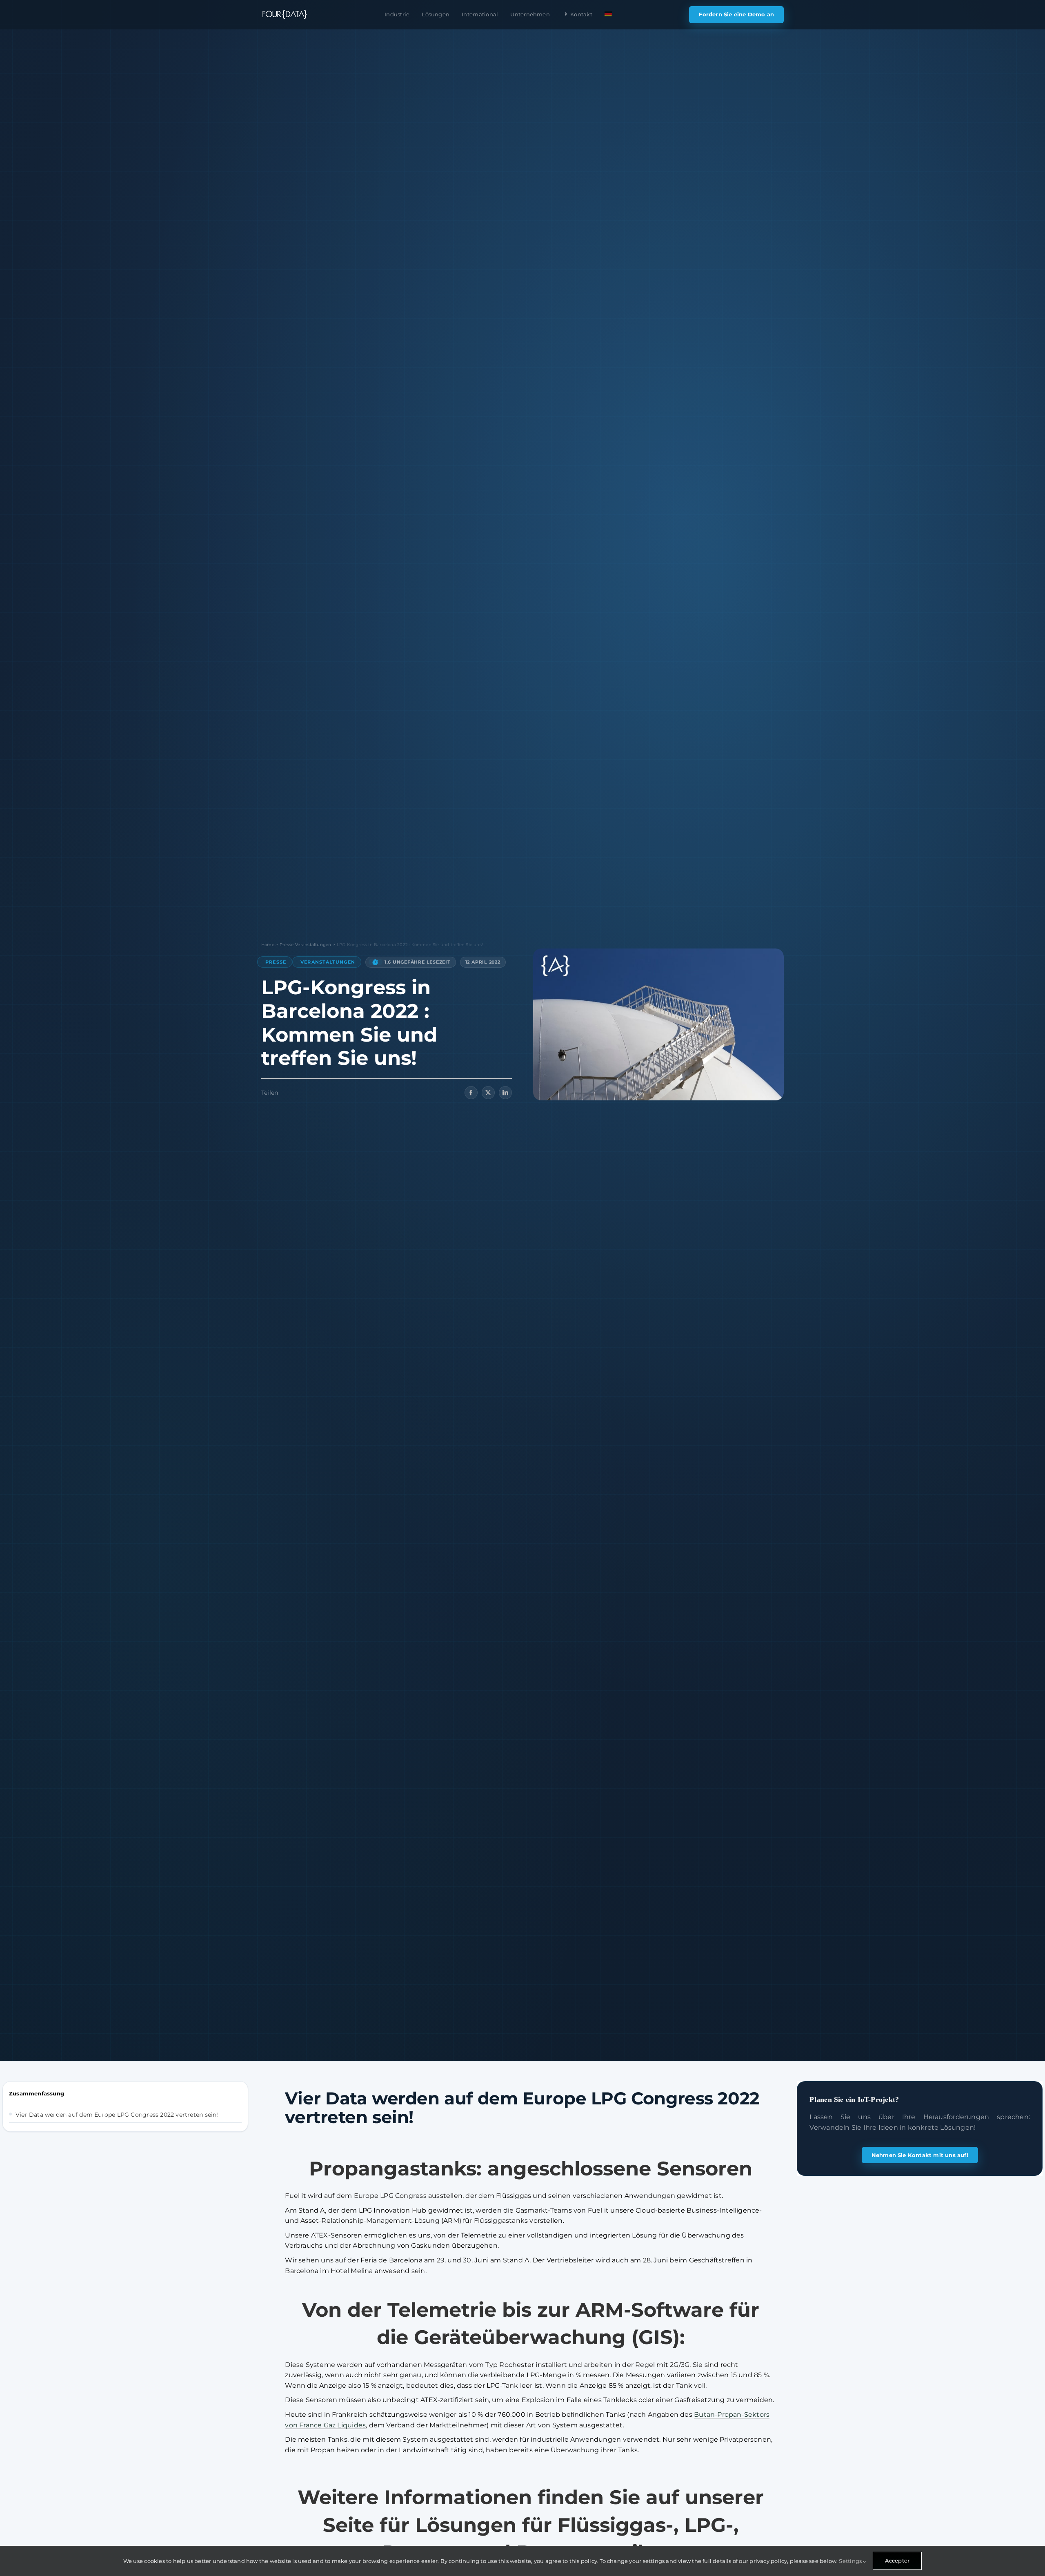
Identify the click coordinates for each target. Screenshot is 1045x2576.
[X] (488, 1093)
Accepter (897, 2560)
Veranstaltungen (328, 962)
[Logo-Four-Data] (284, 14)
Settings (851, 2561)
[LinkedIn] (505, 1093)
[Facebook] (471, 1093)
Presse (276, 962)
